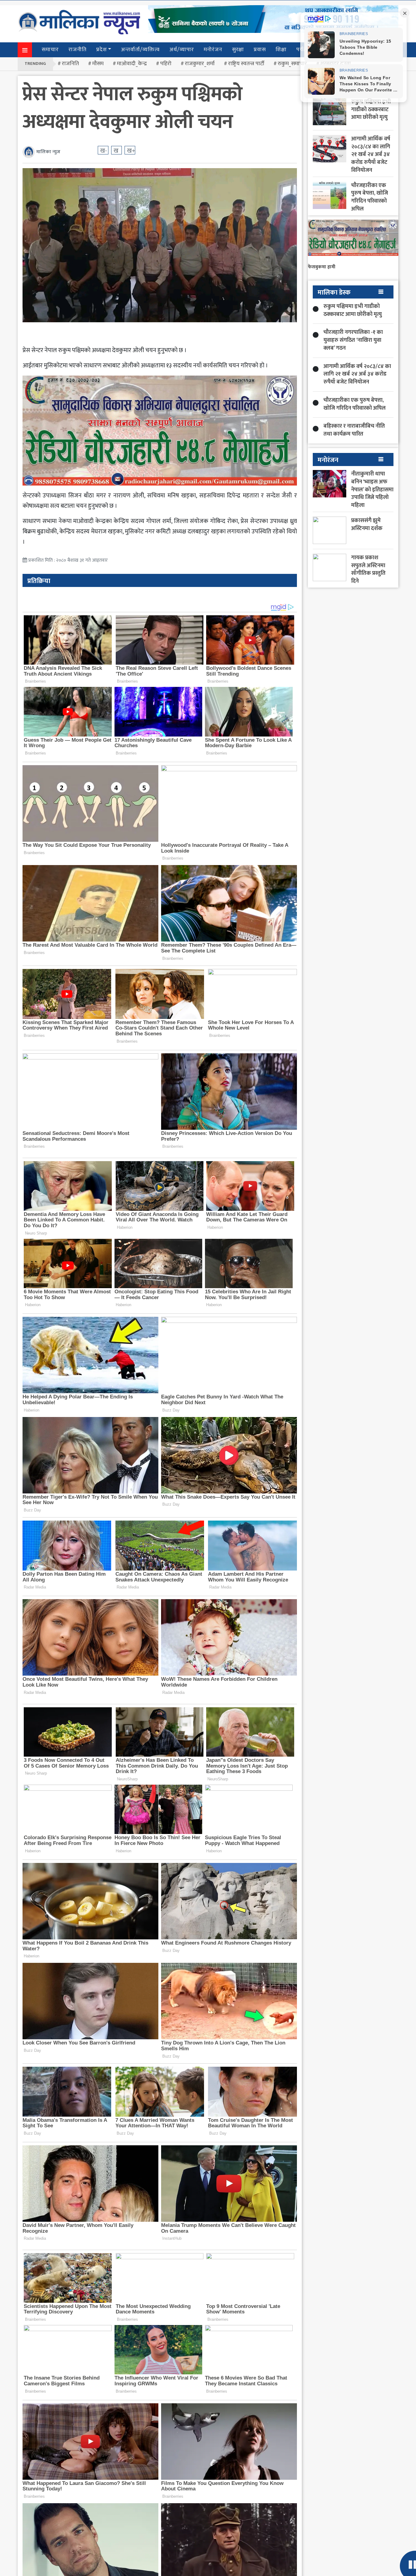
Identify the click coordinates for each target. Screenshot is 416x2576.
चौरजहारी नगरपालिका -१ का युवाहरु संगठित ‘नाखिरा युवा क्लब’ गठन (353, 340)
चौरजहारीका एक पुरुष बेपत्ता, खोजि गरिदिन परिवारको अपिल (370, 197)
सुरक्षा (238, 50)
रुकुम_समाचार (292, 64)
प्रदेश (102, 50)
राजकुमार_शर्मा (200, 64)
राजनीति (78, 50)
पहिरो (166, 64)
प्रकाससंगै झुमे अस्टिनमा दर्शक (367, 524)
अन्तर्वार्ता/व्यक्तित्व (140, 50)
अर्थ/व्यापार (182, 50)
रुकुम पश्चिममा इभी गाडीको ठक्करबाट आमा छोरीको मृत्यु (371, 110)
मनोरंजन (213, 50)
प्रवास (260, 50)
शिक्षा (281, 50)
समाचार (50, 50)
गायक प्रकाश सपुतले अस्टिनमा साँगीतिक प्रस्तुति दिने (368, 569)
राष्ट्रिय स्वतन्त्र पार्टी (246, 64)
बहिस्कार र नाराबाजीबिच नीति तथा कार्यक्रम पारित (354, 430)
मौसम (98, 64)
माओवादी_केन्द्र (132, 64)
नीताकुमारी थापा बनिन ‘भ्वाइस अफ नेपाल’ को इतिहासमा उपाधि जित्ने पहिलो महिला (372, 489)
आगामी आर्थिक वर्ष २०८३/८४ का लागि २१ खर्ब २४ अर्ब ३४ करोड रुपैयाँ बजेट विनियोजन (371, 154)
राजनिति (70, 64)
